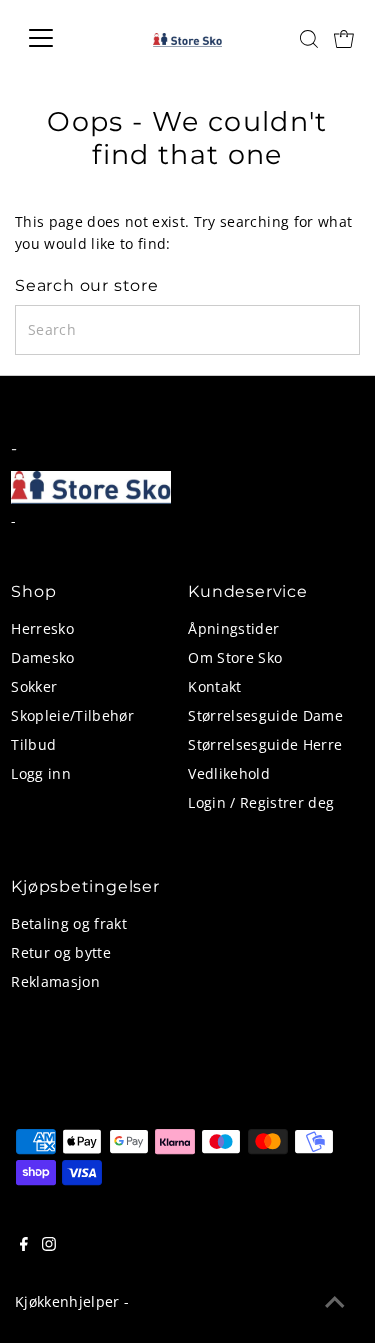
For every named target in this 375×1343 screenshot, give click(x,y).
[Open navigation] (56, 38)
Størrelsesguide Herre (265, 744)
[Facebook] (24, 1246)
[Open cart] (344, 38)
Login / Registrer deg (261, 802)
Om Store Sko (235, 657)
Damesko (42, 657)
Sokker (34, 686)
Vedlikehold (229, 773)
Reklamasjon (55, 981)
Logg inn (41, 773)
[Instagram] (49, 1246)
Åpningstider (233, 628)
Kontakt (214, 686)
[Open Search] (309, 39)
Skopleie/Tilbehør (72, 715)
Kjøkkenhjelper (67, 1301)
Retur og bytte (61, 952)
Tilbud (33, 744)
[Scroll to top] (335, 1303)
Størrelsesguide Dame (265, 715)
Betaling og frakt (69, 923)
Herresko (42, 628)
